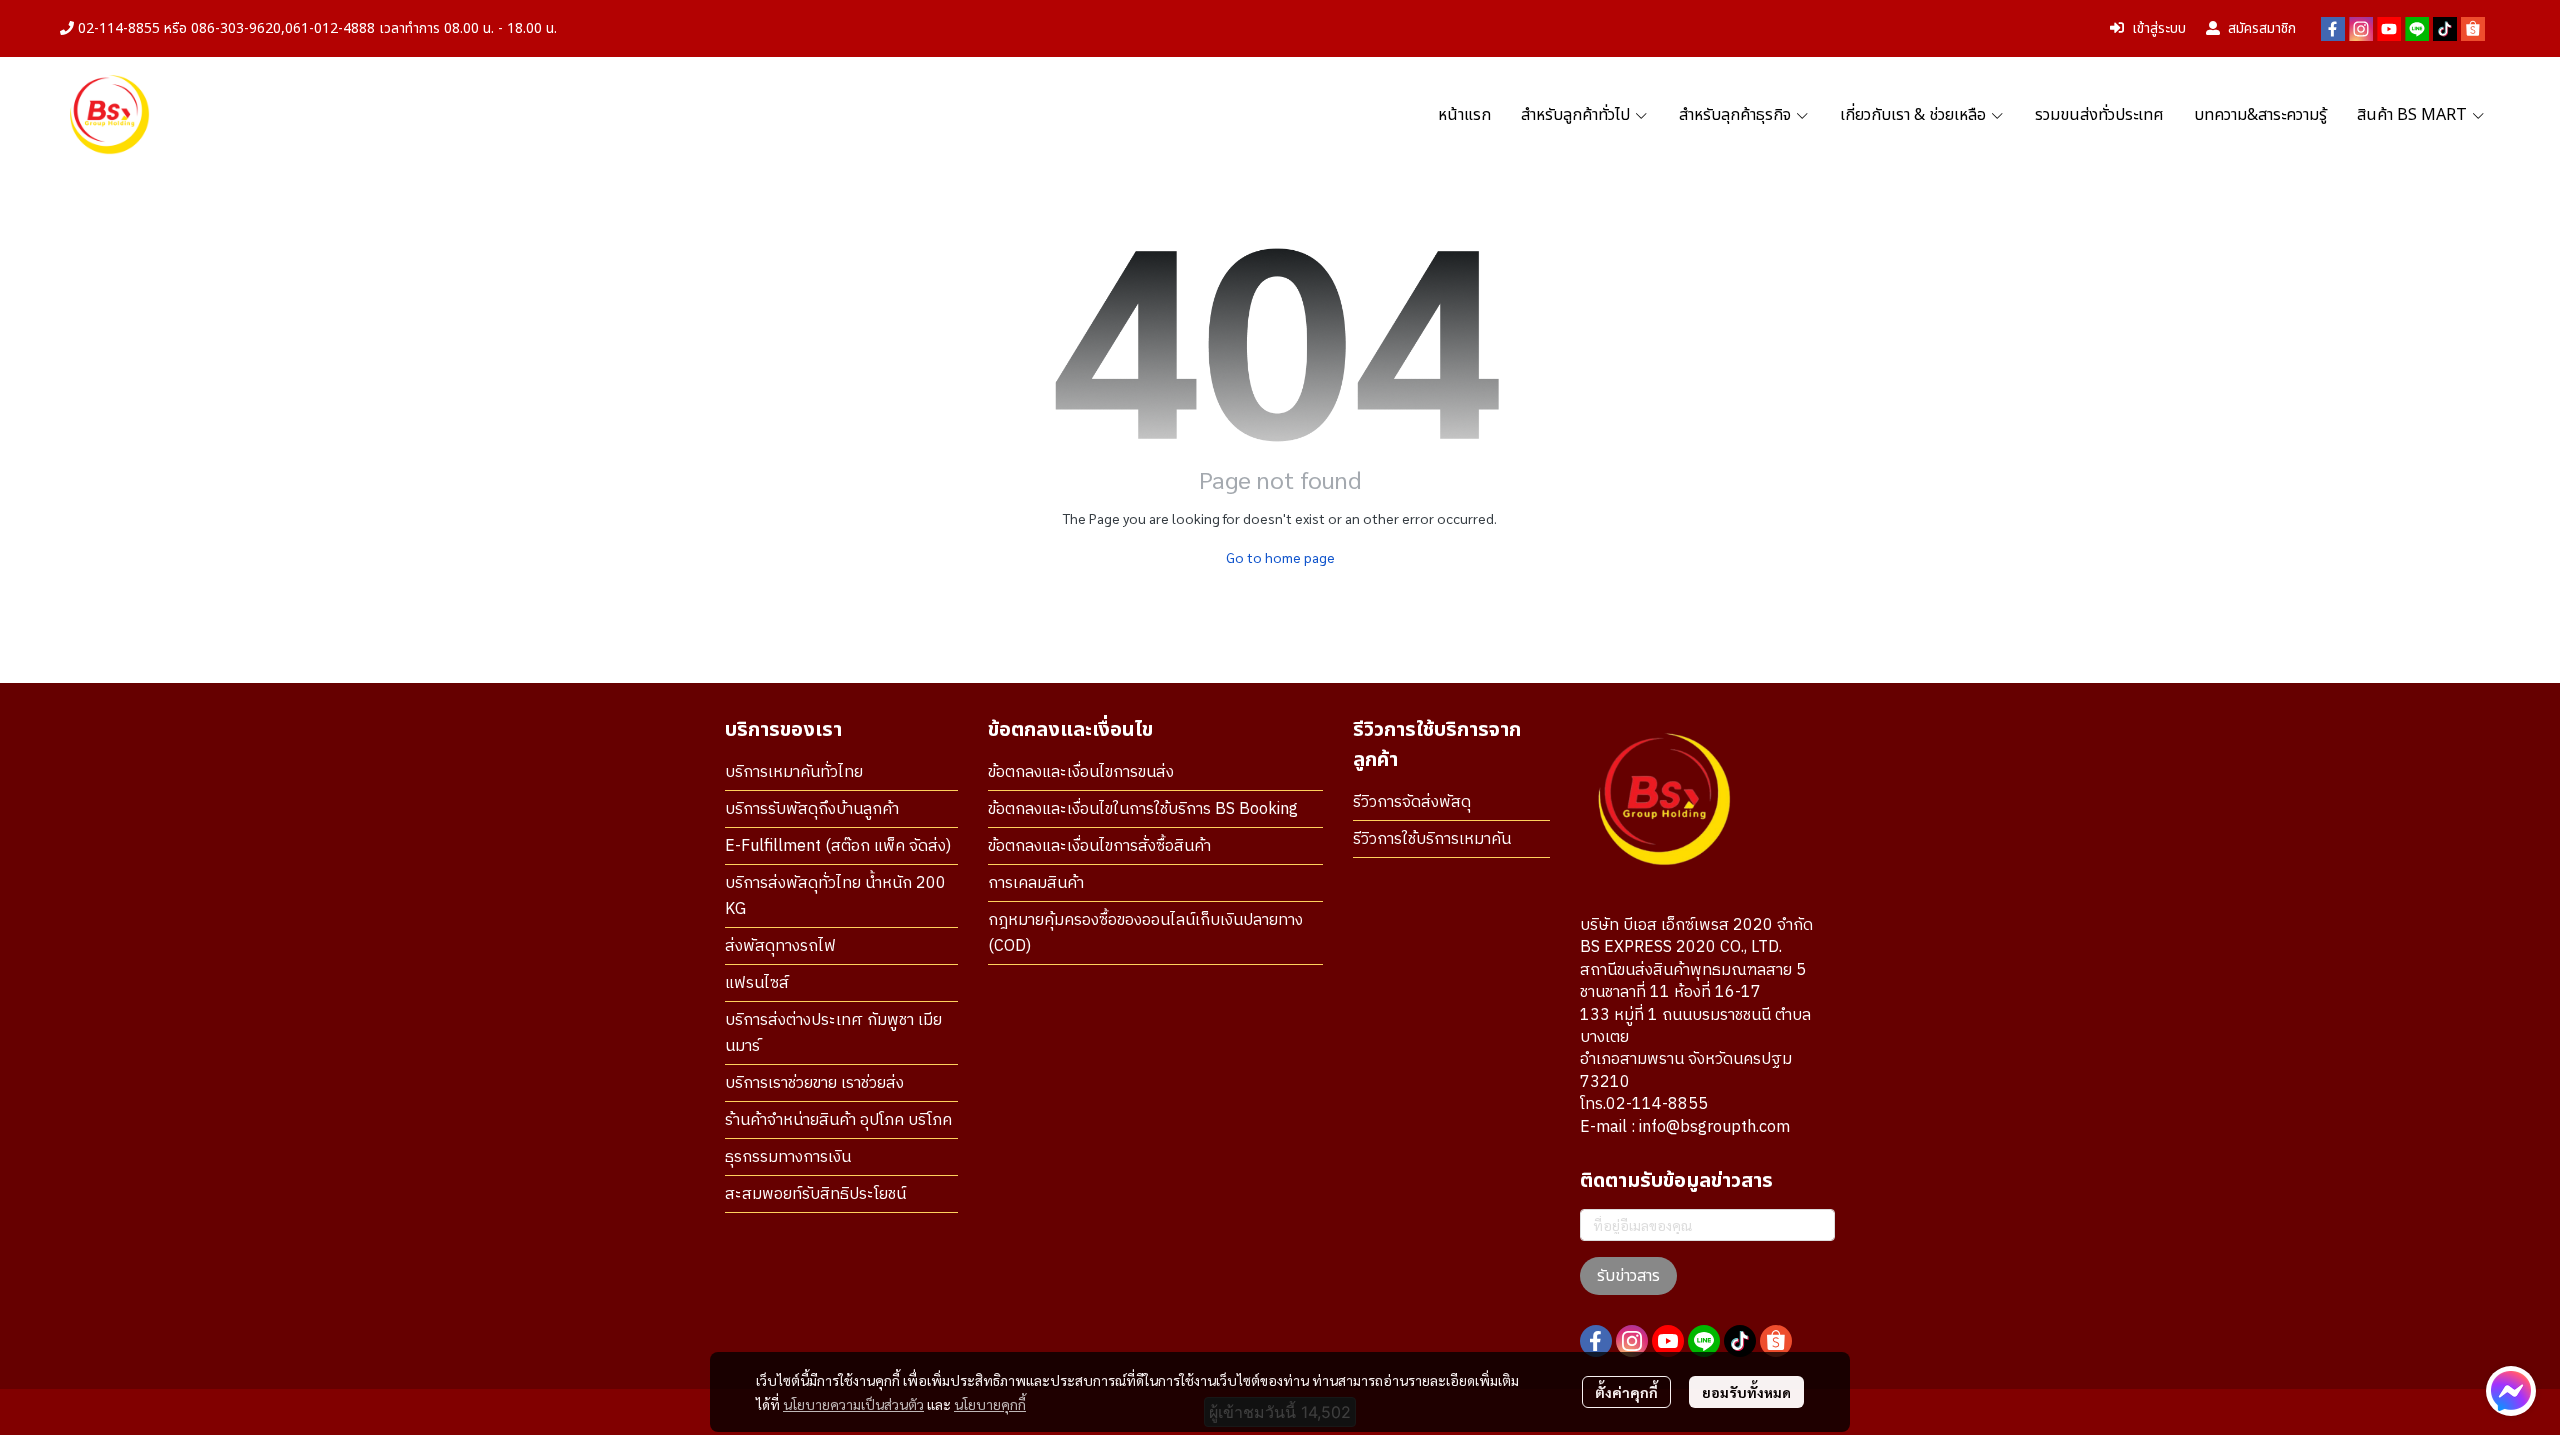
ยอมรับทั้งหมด (1746, 1392)
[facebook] (2333, 29)
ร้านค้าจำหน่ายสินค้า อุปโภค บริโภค (838, 1120)
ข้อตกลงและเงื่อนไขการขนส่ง (1081, 772)
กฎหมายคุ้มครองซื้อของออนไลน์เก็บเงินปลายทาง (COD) (1145, 933)
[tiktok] (2445, 29)
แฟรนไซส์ (757, 983)
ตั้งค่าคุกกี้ (1626, 1392)
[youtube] (2389, 29)
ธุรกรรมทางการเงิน (788, 1157)
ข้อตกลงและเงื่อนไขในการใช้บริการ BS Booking (1143, 809)
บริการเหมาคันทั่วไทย (794, 772)
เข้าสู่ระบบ (2159, 28)
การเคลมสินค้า (1036, 883)
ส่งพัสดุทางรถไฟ (780, 946)
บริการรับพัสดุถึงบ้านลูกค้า (812, 809)
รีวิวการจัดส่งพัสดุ (1412, 802)
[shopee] (2473, 29)
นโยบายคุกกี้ (990, 1404)
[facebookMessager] (2511, 1391)
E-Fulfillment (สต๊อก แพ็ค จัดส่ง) (838, 846)
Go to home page (1280, 557)
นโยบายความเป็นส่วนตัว (853, 1404)
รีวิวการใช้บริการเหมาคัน (1432, 839)
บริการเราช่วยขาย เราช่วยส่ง (814, 1083)
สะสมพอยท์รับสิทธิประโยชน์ (815, 1194)
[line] (2417, 29)
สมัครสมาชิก (2262, 28)
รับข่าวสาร (1628, 1276)
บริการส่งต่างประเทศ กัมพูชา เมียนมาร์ (833, 1033)
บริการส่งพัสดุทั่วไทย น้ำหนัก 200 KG (835, 896)
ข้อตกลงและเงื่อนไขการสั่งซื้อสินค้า (1099, 846)
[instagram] (2361, 29)
